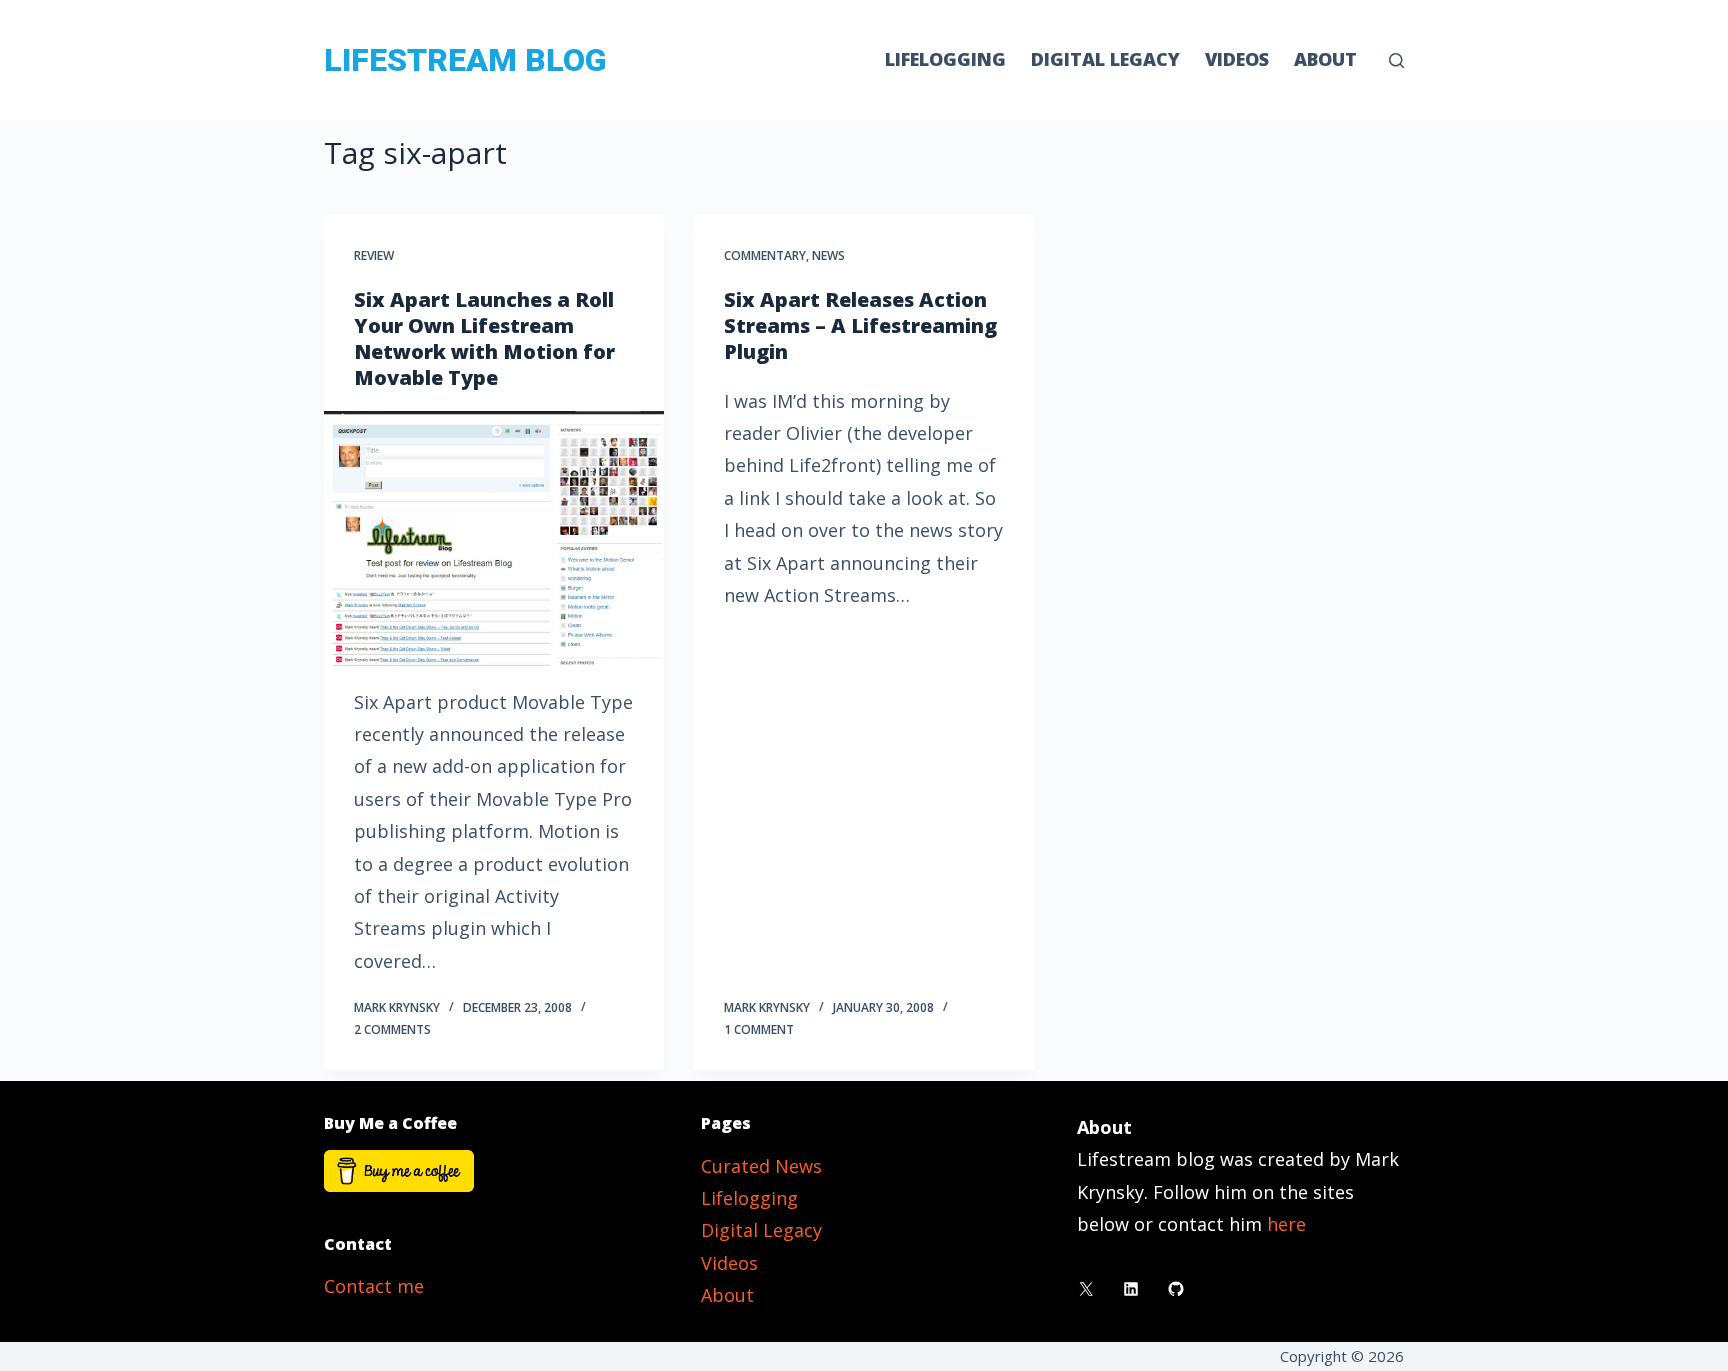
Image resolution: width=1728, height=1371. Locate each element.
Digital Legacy (1105, 59)
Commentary (765, 255)
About (1325, 59)
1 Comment (759, 1029)
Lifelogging (945, 59)
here (1286, 1224)
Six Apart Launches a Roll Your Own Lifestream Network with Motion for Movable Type (484, 338)
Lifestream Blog (465, 60)
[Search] (1396, 60)
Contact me (374, 1286)
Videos (1237, 59)
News (828, 255)
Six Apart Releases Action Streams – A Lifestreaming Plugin (860, 325)
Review (374, 255)
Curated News (761, 1166)
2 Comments (392, 1029)
